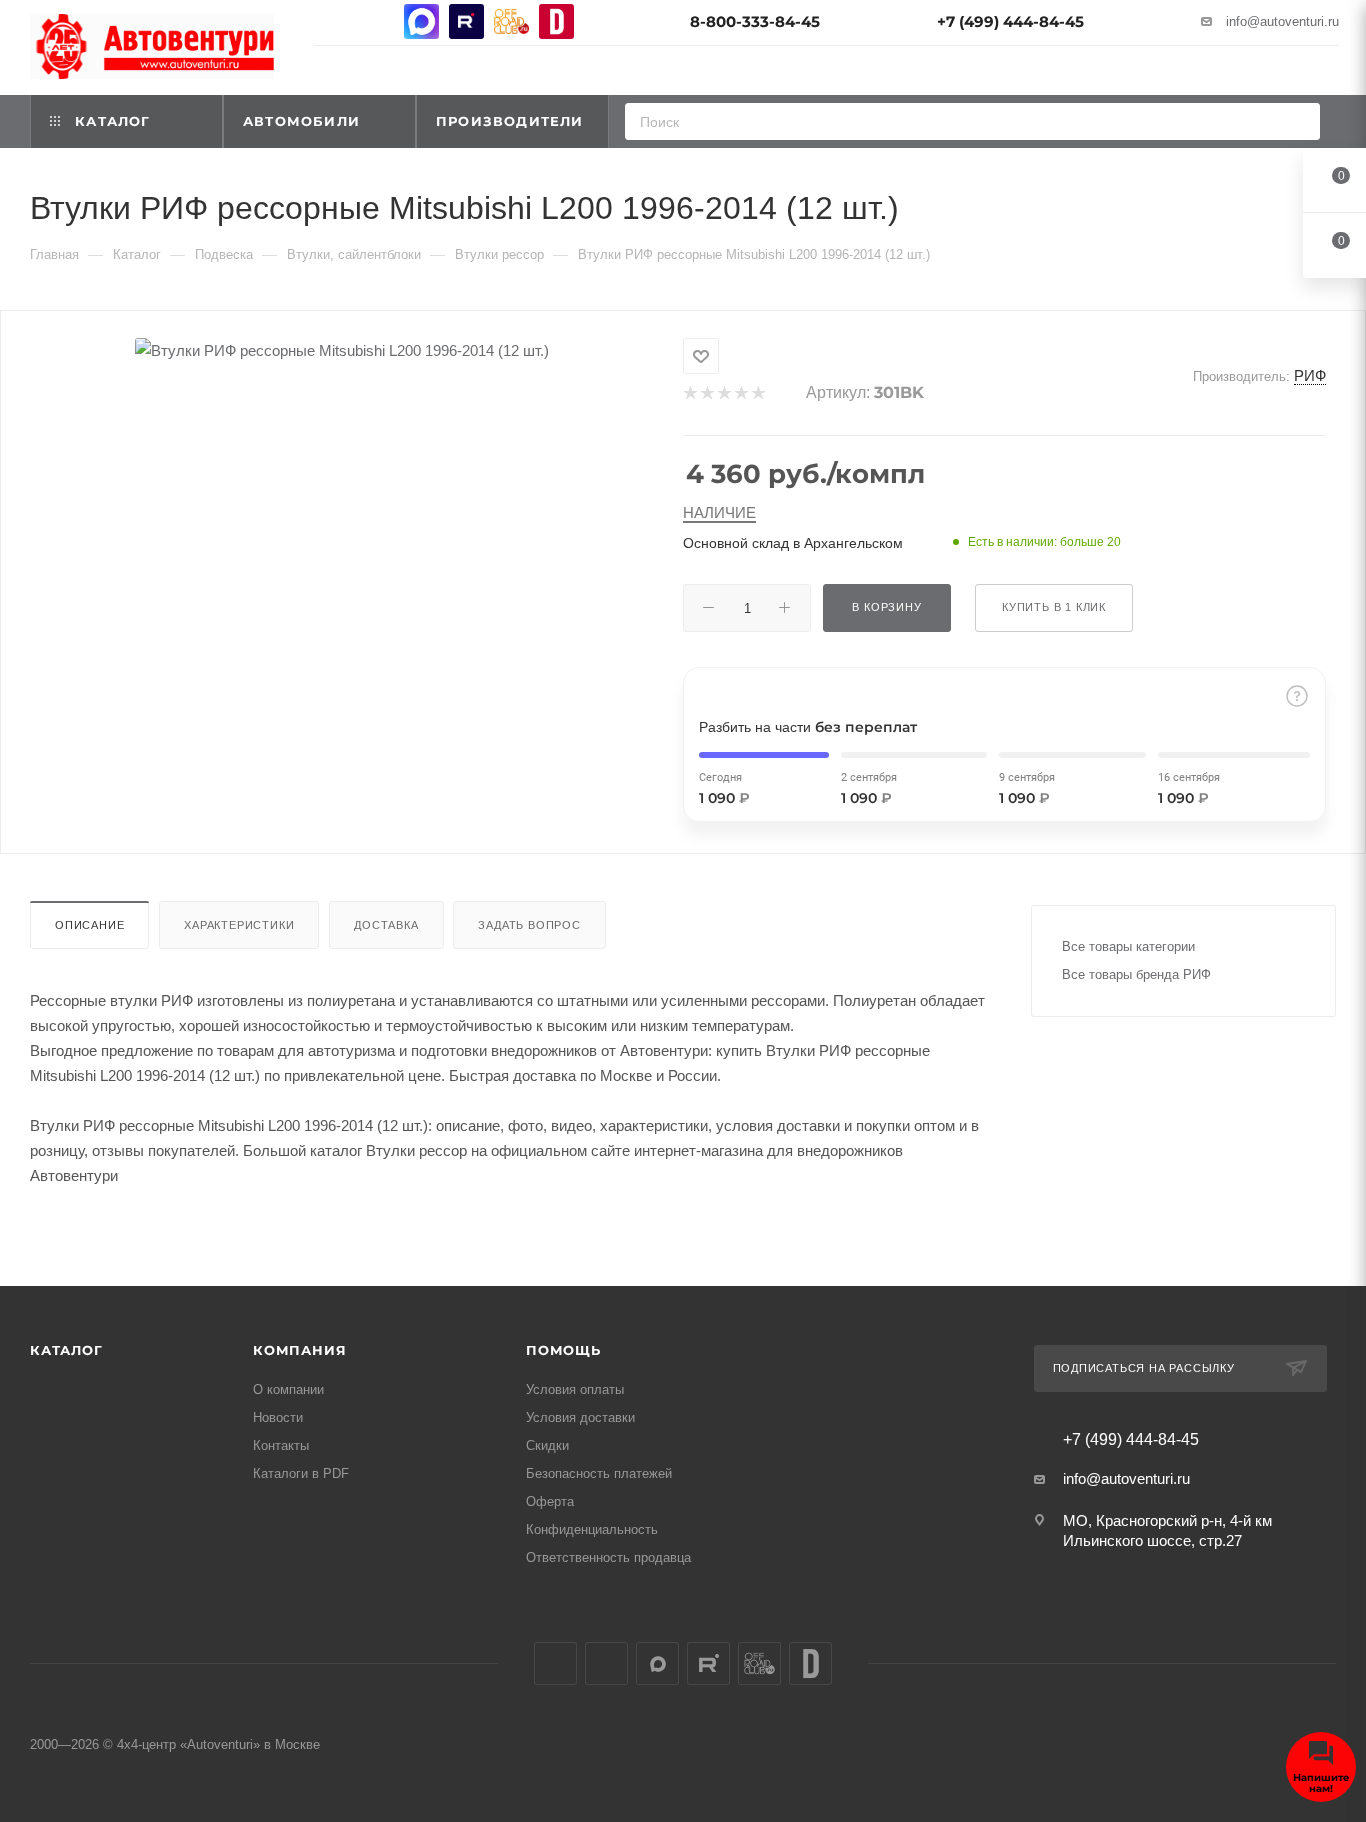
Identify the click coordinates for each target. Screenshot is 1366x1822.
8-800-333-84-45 (755, 21)
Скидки (547, 1445)
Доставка (386, 925)
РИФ (1310, 375)
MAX (421, 21)
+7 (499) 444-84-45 (1010, 21)
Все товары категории (1128, 946)
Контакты (281, 1445)
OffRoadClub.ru (511, 21)
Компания (299, 1350)
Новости (278, 1417)
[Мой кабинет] (1330, 73)
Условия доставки (580, 1417)
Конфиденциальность (592, 1529)
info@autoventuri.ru (1282, 21)
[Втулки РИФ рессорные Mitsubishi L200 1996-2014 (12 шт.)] (342, 350)
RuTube (466, 21)
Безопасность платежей (599, 1473)
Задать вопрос (529, 925)
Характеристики (239, 925)
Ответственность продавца (608, 1557)
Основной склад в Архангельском (793, 543)
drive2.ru (556, 21)
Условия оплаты (575, 1389)
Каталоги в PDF (301, 1473)
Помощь (563, 1350)
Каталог (66, 1350)
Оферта (550, 1501)
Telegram (376, 21)
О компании (288, 1389)
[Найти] (1298, 121)
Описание (89, 925)
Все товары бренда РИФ (1136, 974)
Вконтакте (331, 21)
